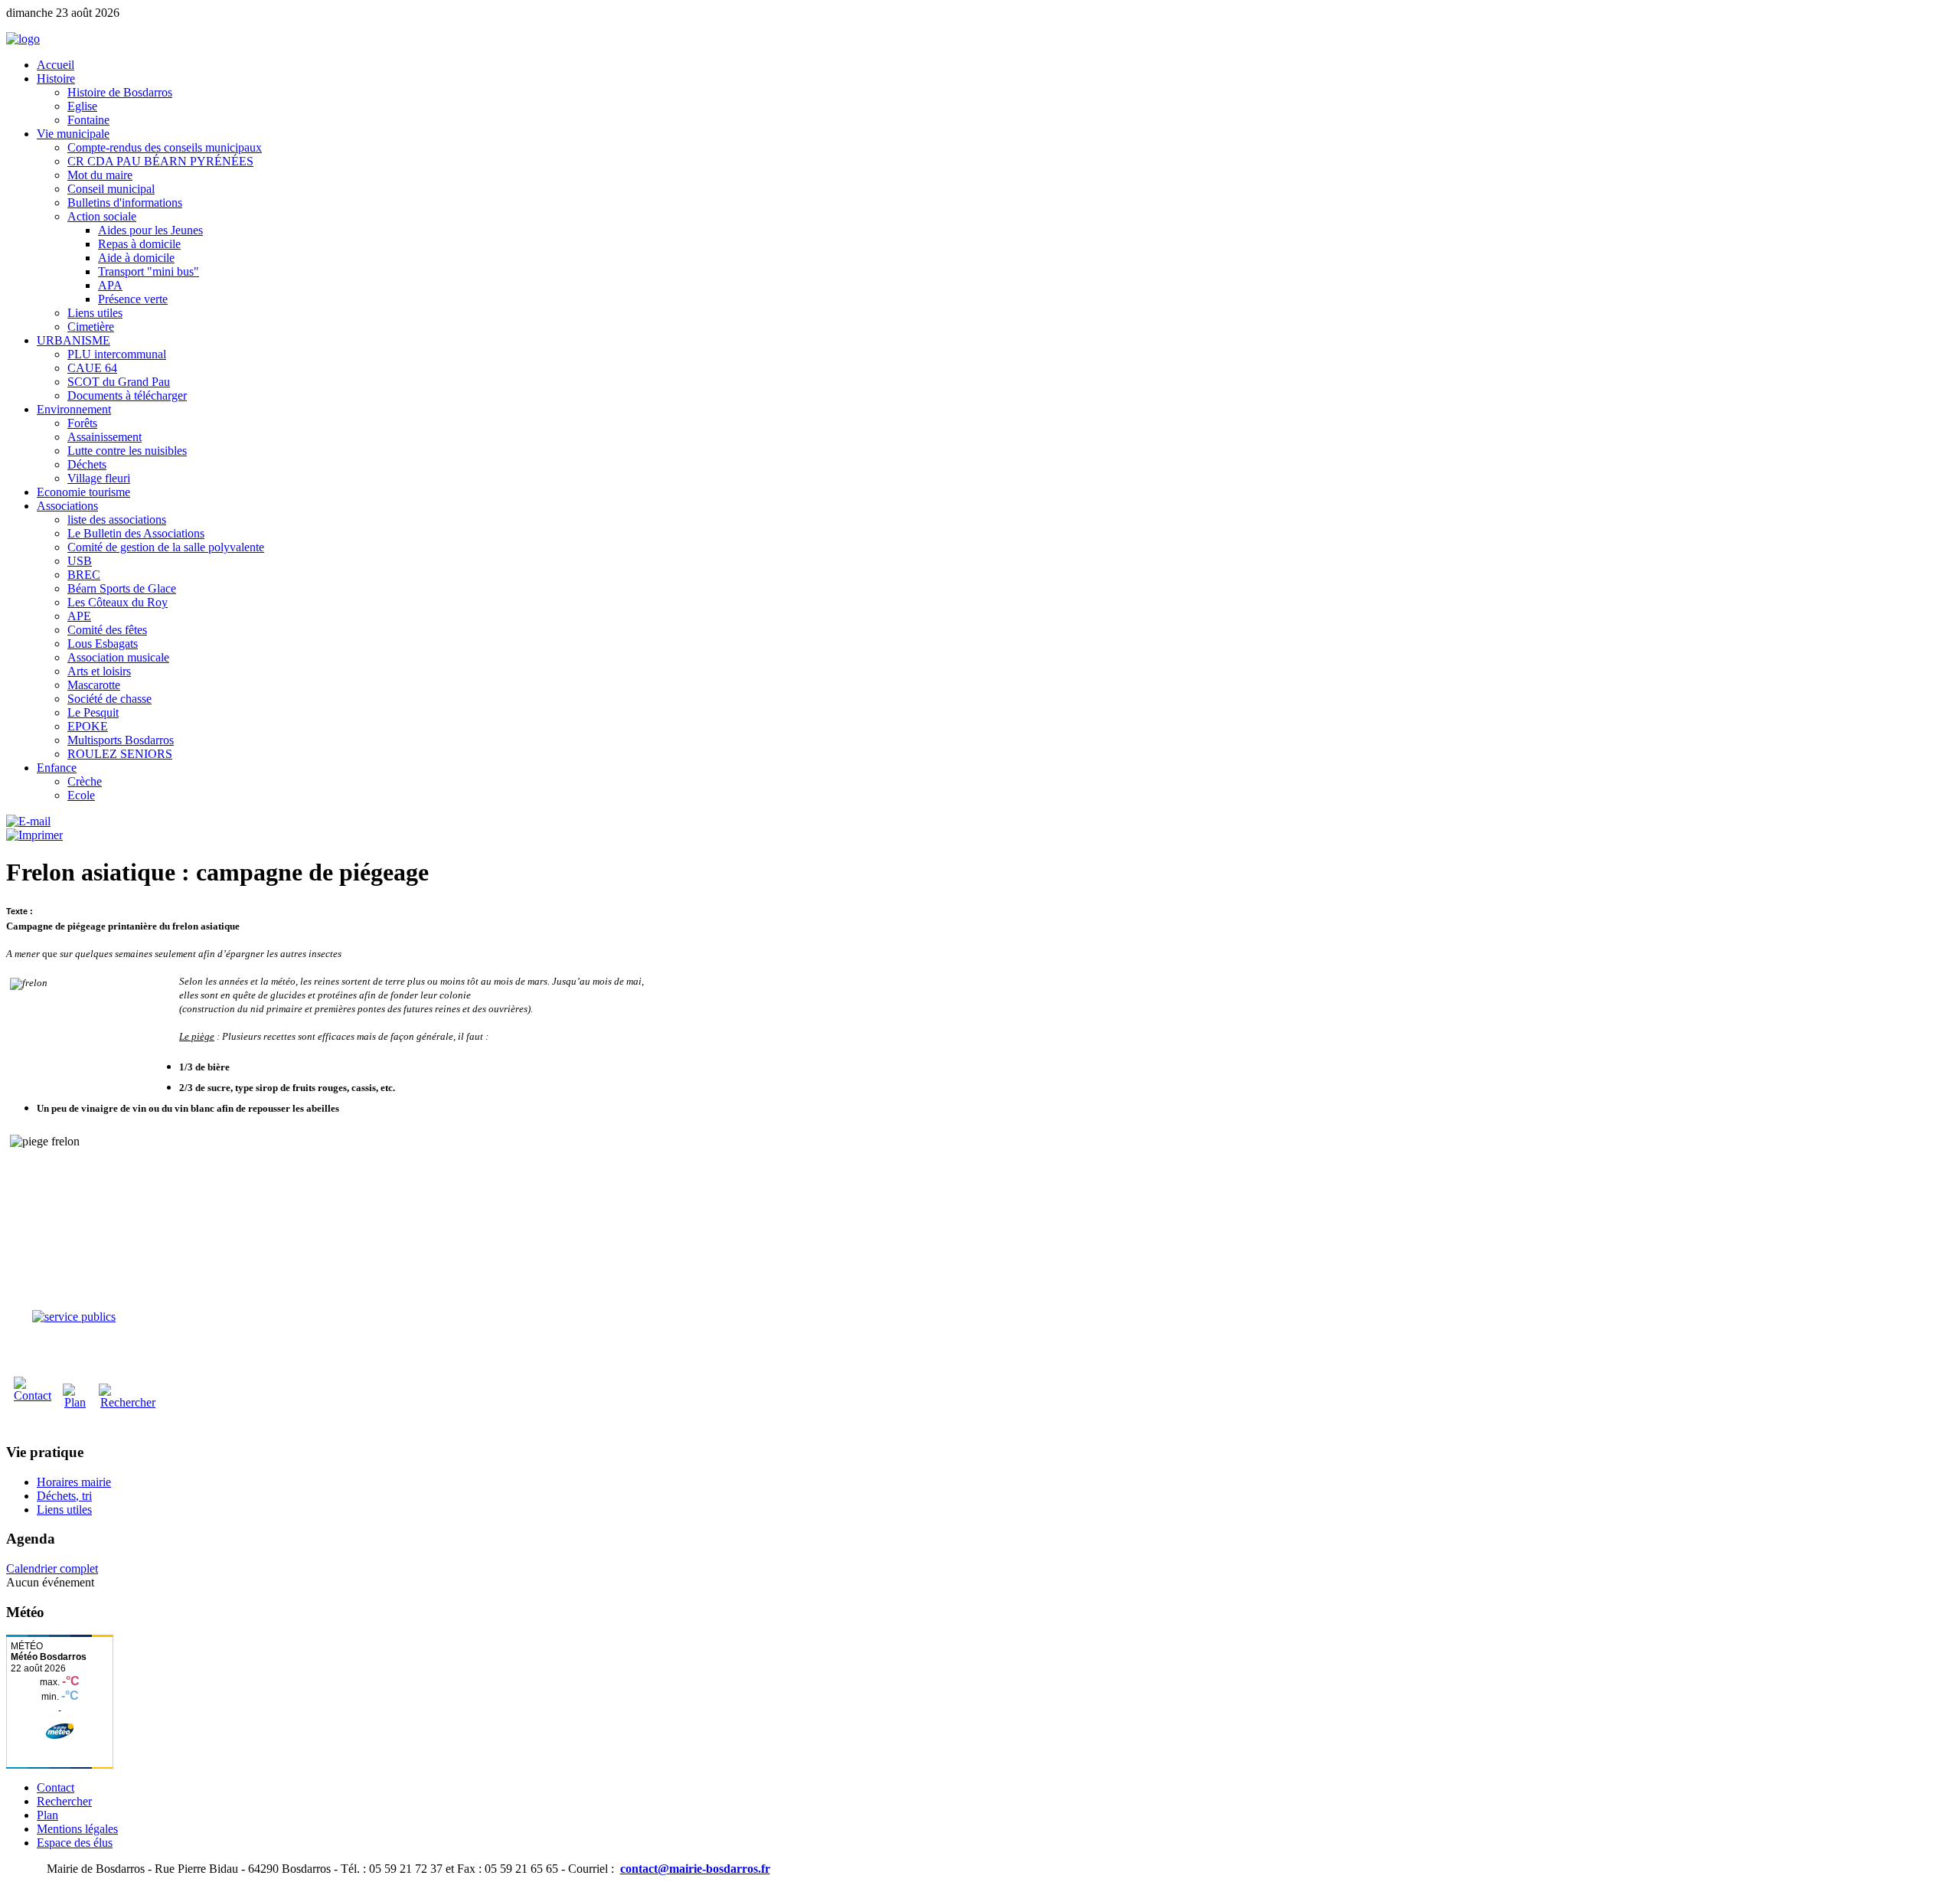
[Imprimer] (34, 835)
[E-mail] (28, 821)
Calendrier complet (52, 1568)
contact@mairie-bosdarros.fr (695, 1869)
